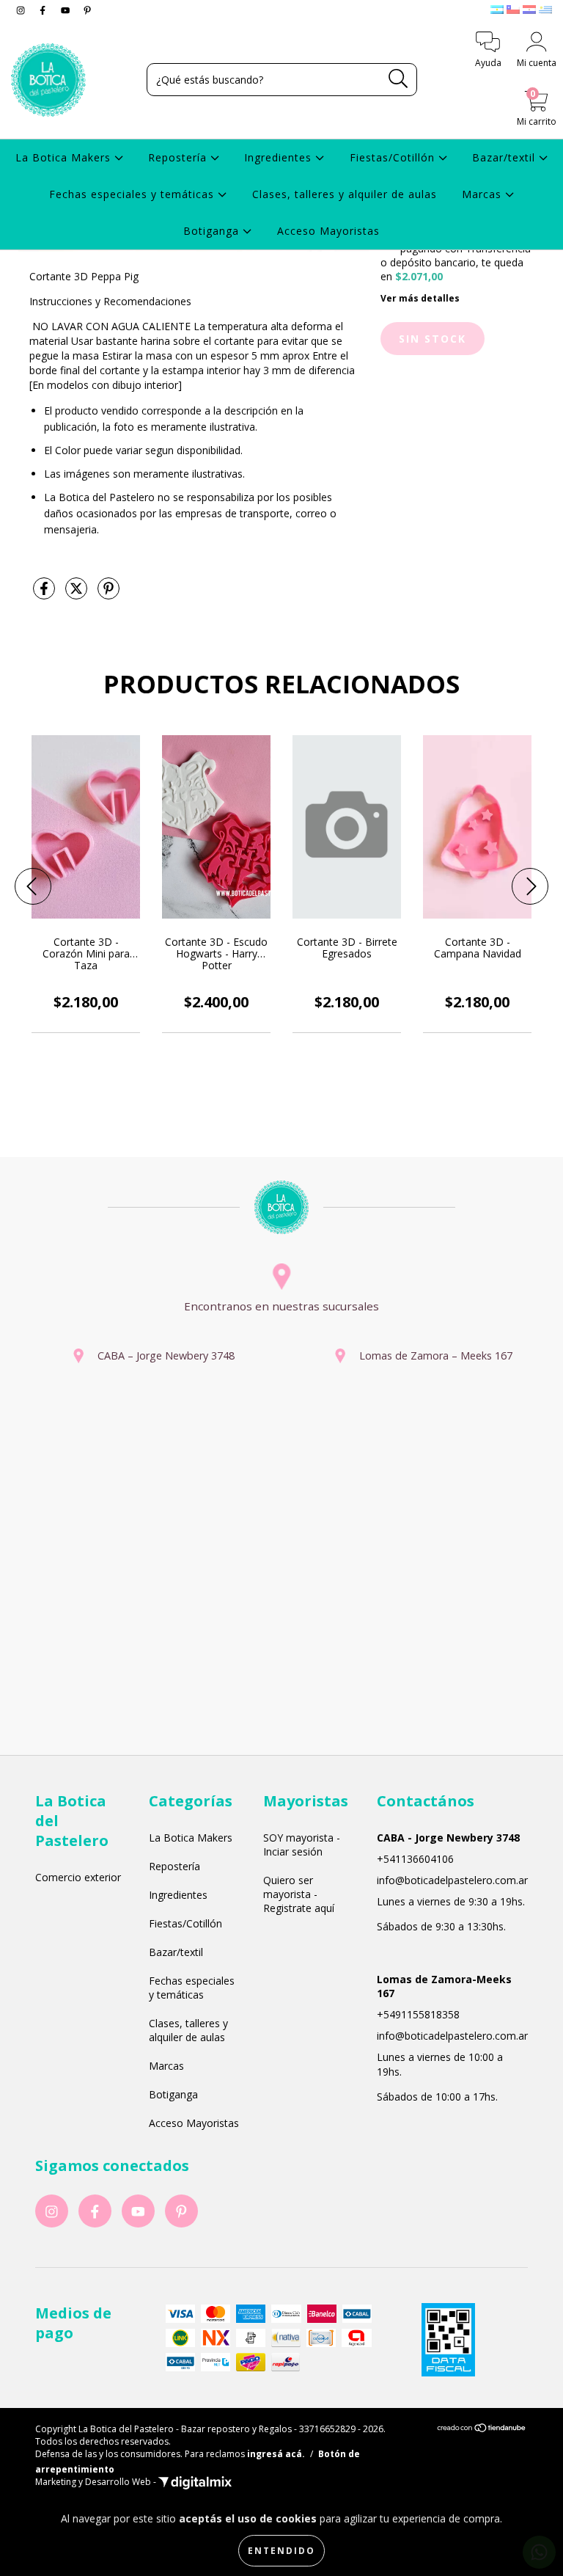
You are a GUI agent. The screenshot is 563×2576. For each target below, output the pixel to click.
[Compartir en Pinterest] (108, 594)
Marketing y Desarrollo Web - (97, 2482)
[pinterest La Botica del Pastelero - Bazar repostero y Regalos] (87, 10)
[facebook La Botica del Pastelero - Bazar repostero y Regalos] (44, 10)
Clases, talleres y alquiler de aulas (345, 194)
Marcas (483, 194)
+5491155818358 (418, 2014)
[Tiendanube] (482, 2430)
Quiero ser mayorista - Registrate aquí (299, 1894)
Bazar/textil (505, 157)
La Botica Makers (65, 157)
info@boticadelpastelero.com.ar (452, 1880)
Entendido (281, 2551)
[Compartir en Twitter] (78, 594)
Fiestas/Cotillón (394, 157)
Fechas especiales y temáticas (133, 194)
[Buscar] (398, 79)
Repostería (179, 157)
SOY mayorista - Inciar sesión (302, 1845)
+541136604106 (415, 1859)
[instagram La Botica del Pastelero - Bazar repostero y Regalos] (22, 10)
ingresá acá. (276, 2454)
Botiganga (213, 231)
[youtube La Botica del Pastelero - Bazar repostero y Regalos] (67, 10)
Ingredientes (280, 157)
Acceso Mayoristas (328, 231)
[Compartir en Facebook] (45, 594)
